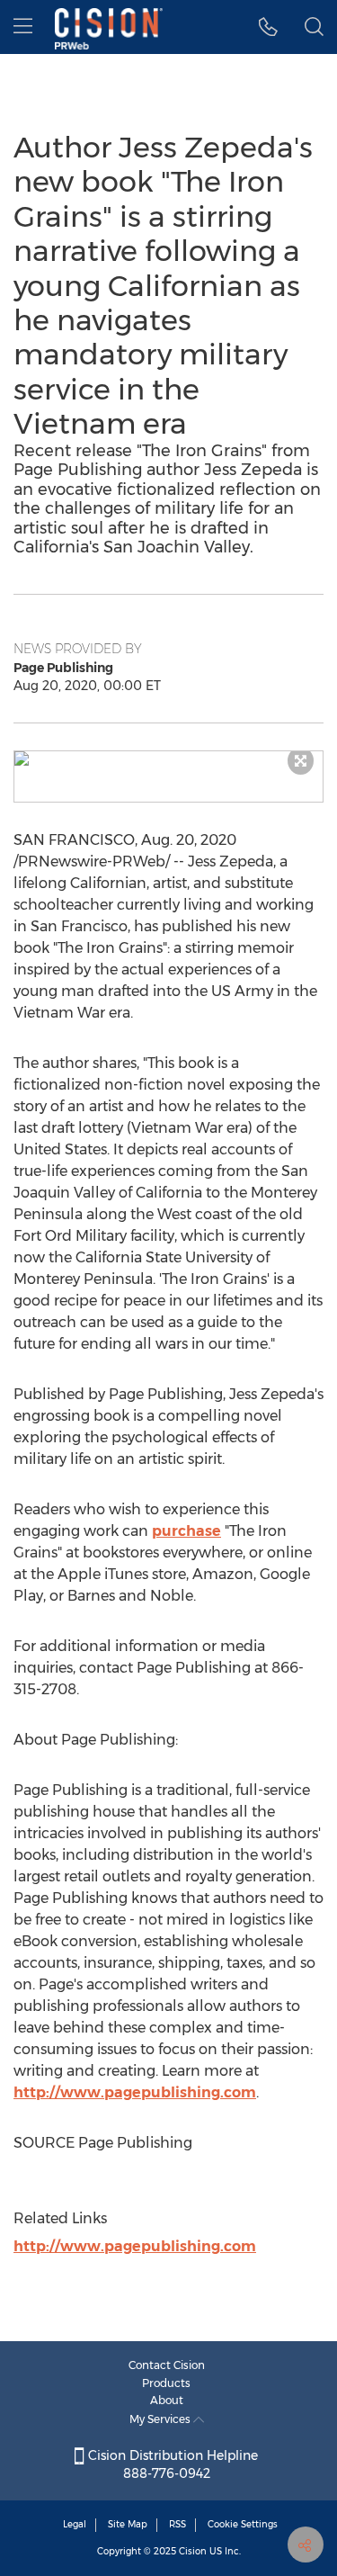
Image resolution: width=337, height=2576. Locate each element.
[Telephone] (268, 27)
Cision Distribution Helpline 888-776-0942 (171, 2464)
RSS (177, 2524)
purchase (186, 1531)
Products (166, 2383)
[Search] (314, 27)
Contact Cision (167, 2365)
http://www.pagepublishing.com (135, 2092)
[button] (168, 758)
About (167, 2400)
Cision (193, 2551)
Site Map (128, 2524)
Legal (75, 2524)
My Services (161, 2419)
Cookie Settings (243, 2524)
